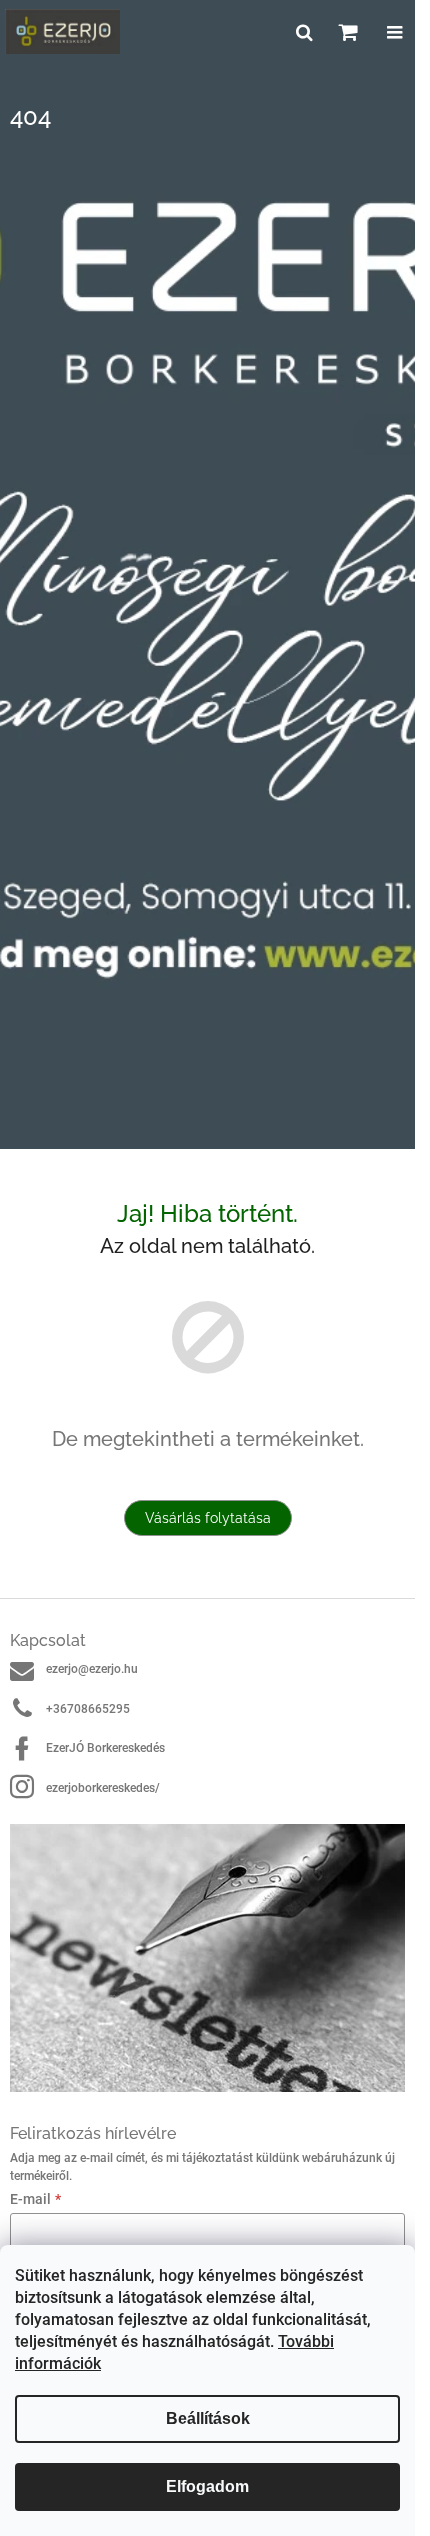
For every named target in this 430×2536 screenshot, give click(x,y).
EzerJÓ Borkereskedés (105, 1748)
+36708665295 (88, 1709)
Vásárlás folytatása (208, 1518)
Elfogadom (207, 2486)
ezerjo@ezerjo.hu (92, 1669)
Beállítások (208, 2418)
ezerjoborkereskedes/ (103, 1788)
